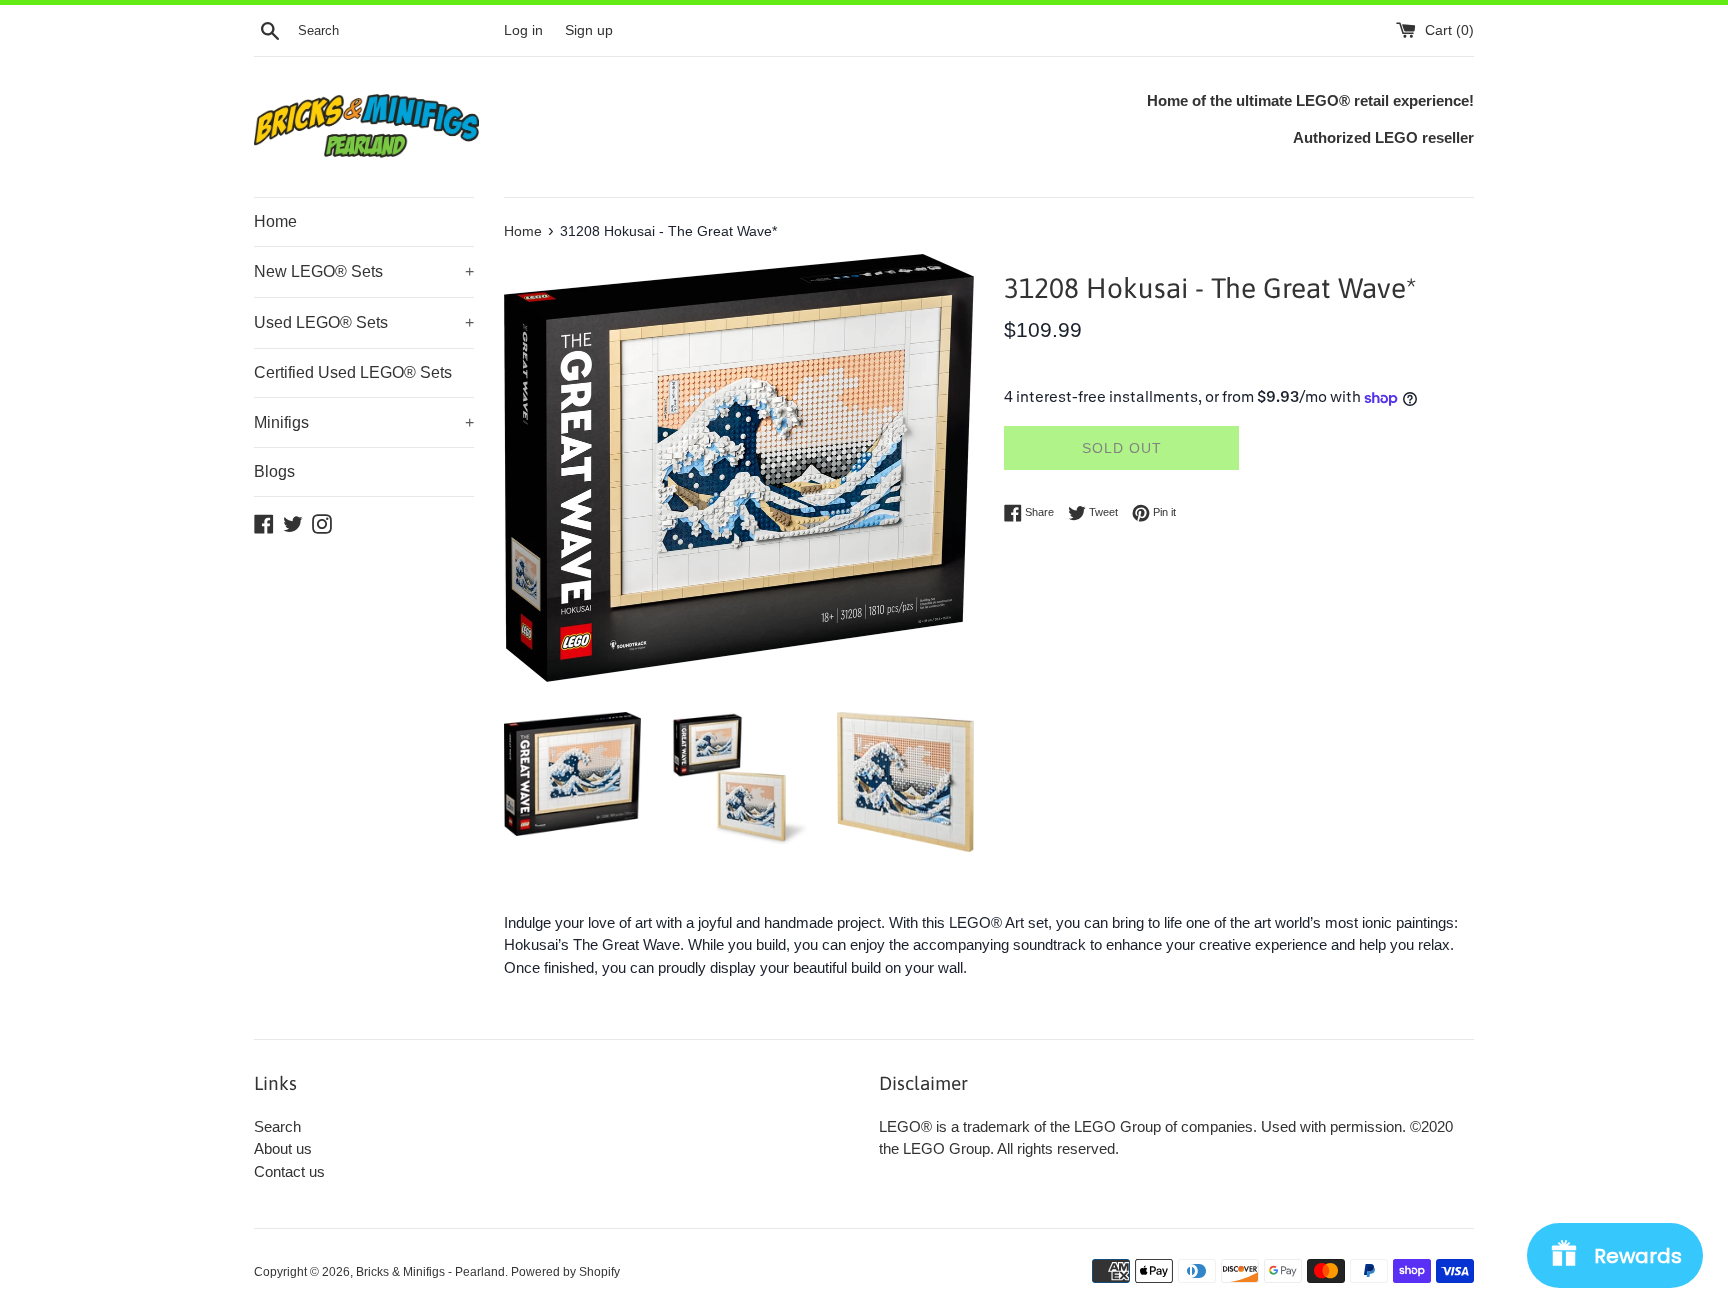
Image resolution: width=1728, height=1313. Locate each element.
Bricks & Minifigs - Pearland (430, 1272)
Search (277, 1126)
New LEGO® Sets (364, 271)
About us (283, 1148)
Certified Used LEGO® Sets (353, 372)
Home (275, 221)
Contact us (289, 1171)
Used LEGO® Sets (364, 322)
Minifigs (364, 422)
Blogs (274, 471)
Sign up (589, 30)
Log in (523, 30)
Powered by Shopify (565, 1272)
